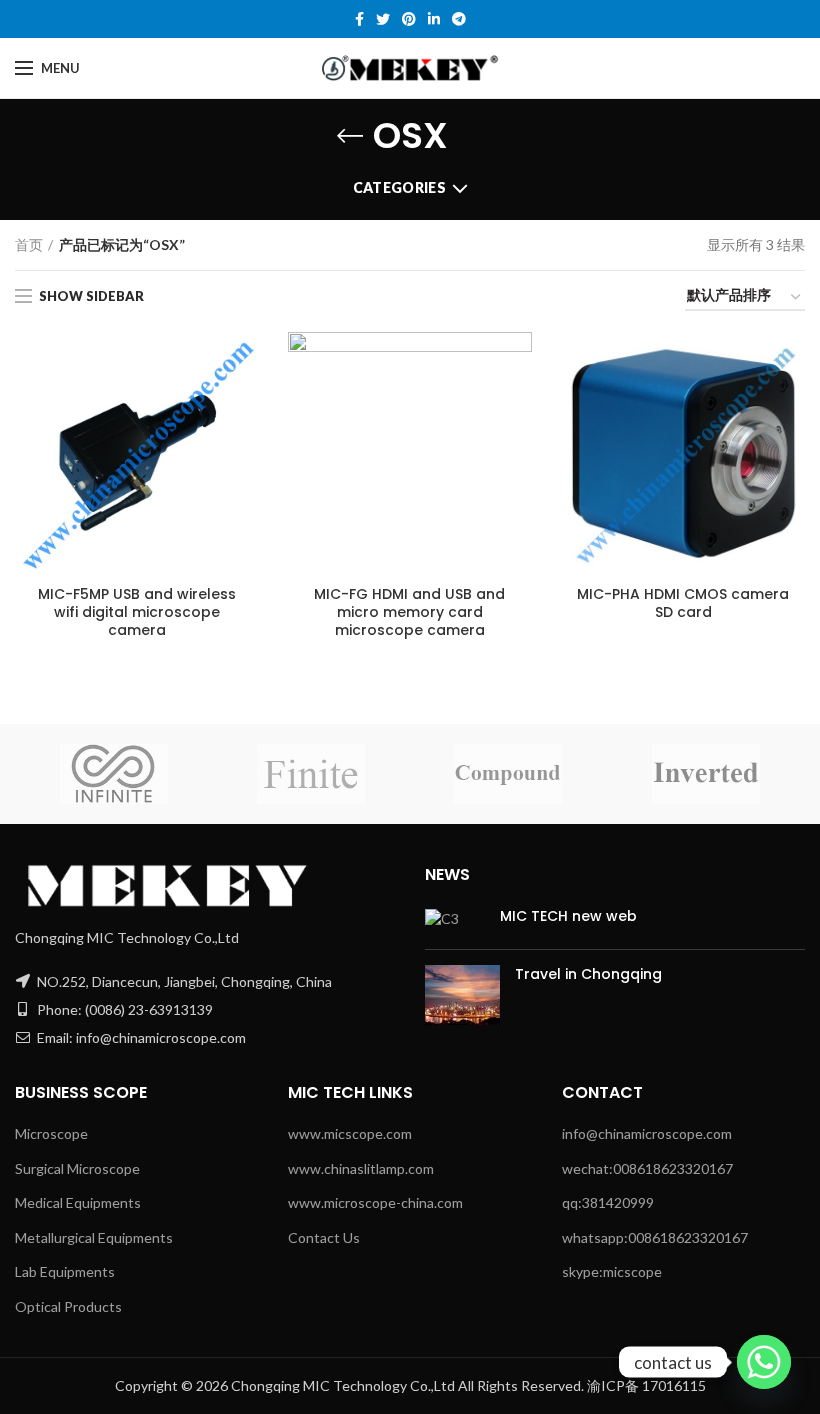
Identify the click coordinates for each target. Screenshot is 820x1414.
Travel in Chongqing (588, 974)
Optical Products (68, 1306)
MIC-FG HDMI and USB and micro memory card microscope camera (409, 612)
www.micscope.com (350, 1133)
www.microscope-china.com (375, 1202)
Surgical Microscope (77, 1168)
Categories (399, 187)
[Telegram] (459, 19)
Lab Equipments (65, 1271)
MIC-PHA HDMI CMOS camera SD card (683, 603)
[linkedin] (434, 19)
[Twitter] (383, 19)
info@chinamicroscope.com (647, 1133)
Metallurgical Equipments (94, 1237)
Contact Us (324, 1237)
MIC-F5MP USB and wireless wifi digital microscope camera (137, 612)
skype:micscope (612, 1271)
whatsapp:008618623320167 (655, 1237)
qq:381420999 (608, 1202)
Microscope (51, 1133)
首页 (29, 244)
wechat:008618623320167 (647, 1168)
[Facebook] (359, 19)
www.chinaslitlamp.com (361, 1168)
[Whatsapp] (764, 1362)
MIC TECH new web (568, 916)
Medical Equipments (78, 1202)
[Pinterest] (409, 19)
